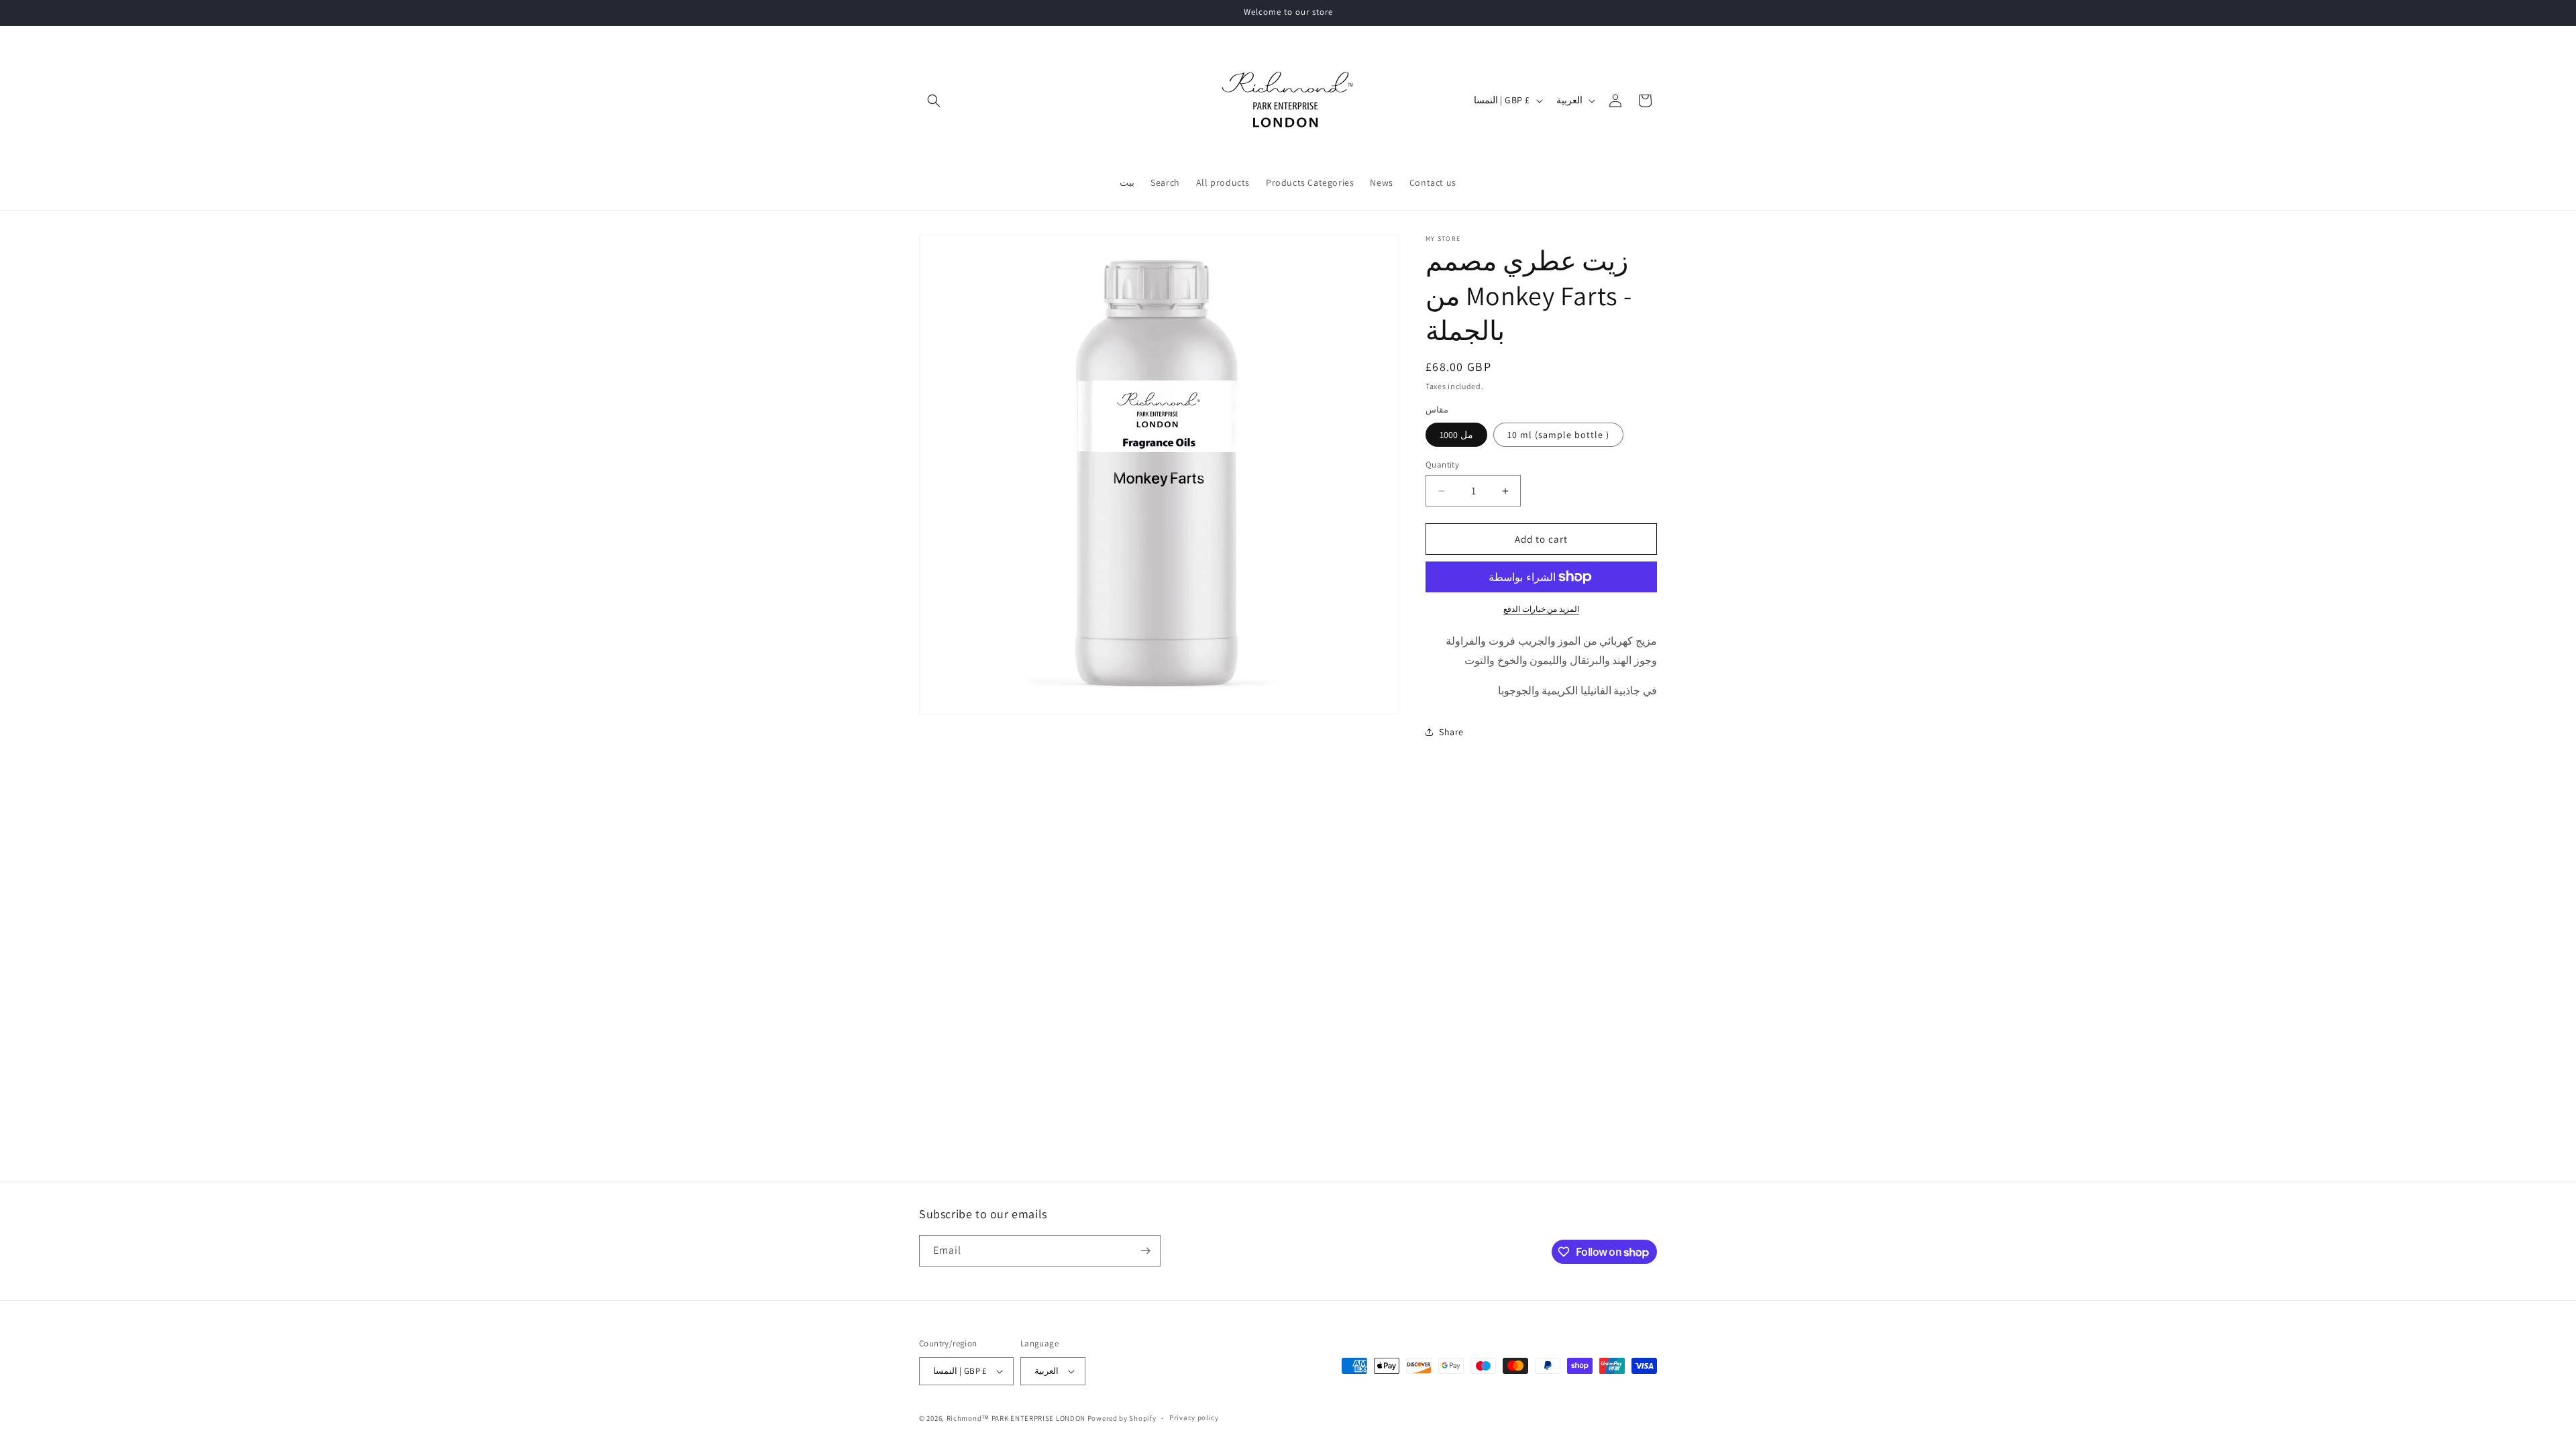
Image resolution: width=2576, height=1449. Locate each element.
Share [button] (1451, 732)
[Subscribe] (1145, 1251)
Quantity (1442, 465)
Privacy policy (1194, 1417)
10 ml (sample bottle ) (1558, 435)
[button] (934, 101)
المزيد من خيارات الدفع (1541, 609)
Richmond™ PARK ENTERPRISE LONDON (1016, 1418)
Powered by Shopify (1122, 1418)
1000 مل (1456, 435)
